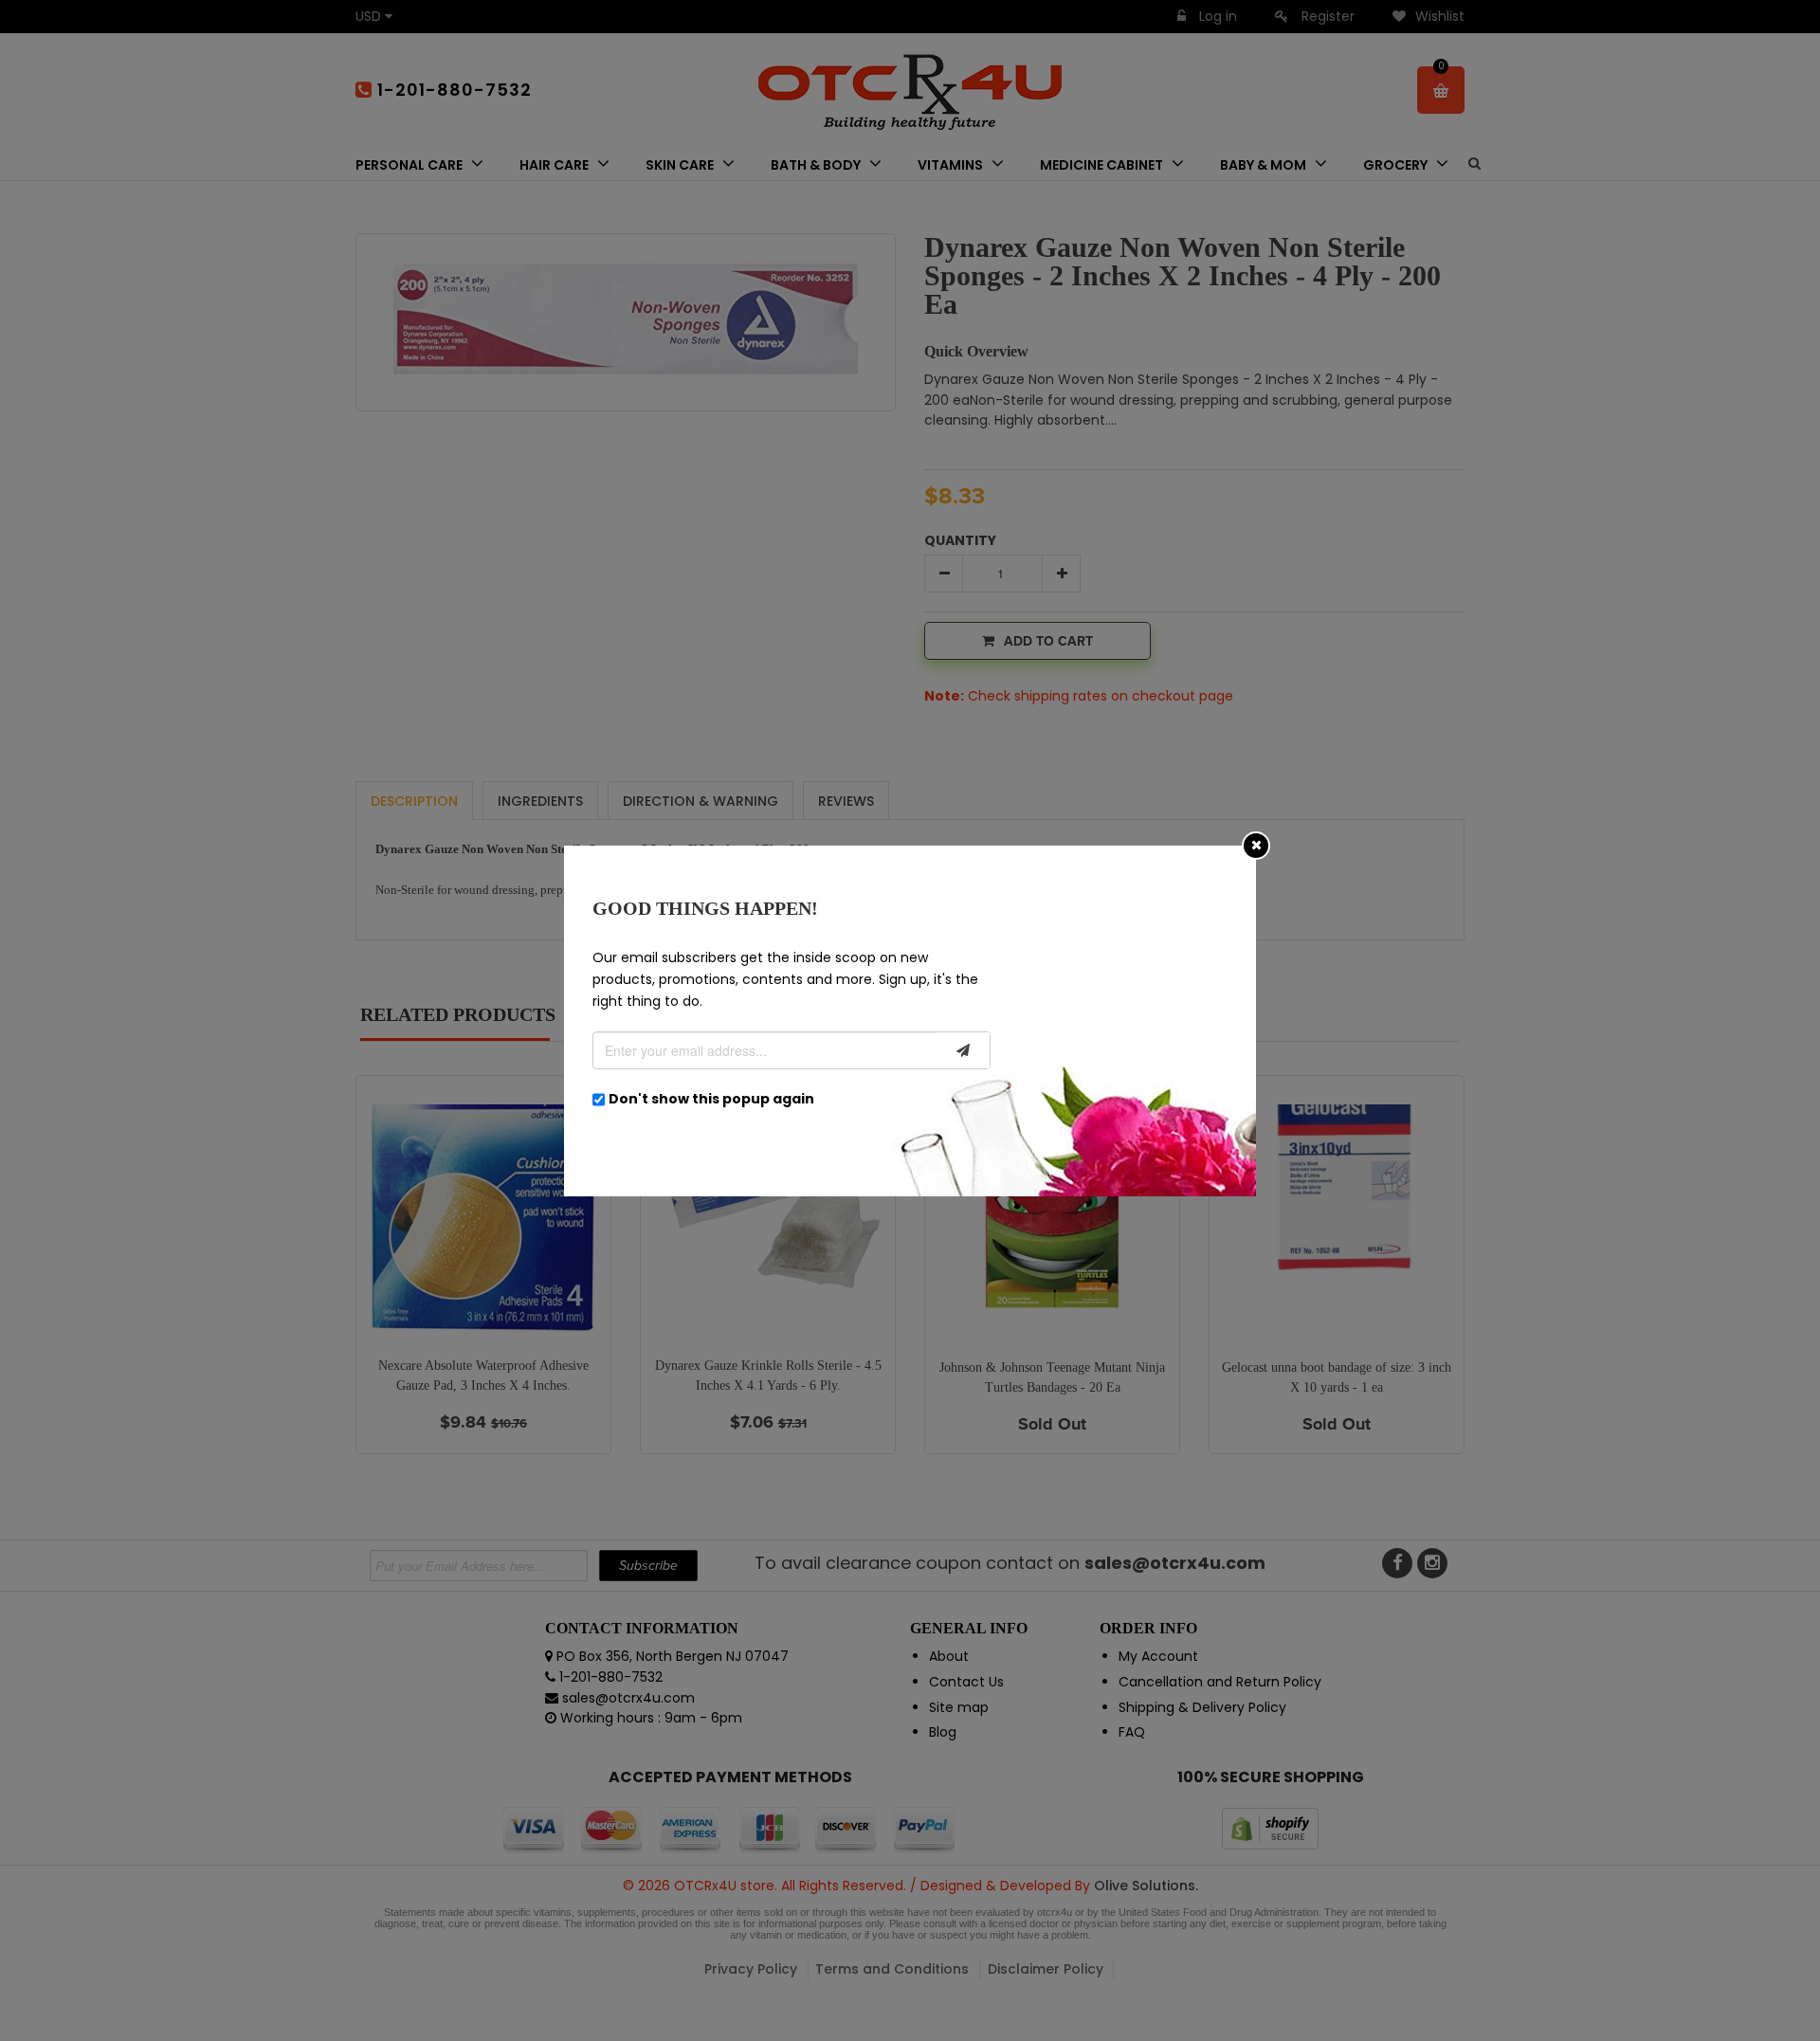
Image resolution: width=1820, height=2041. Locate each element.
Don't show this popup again (711, 1099)
